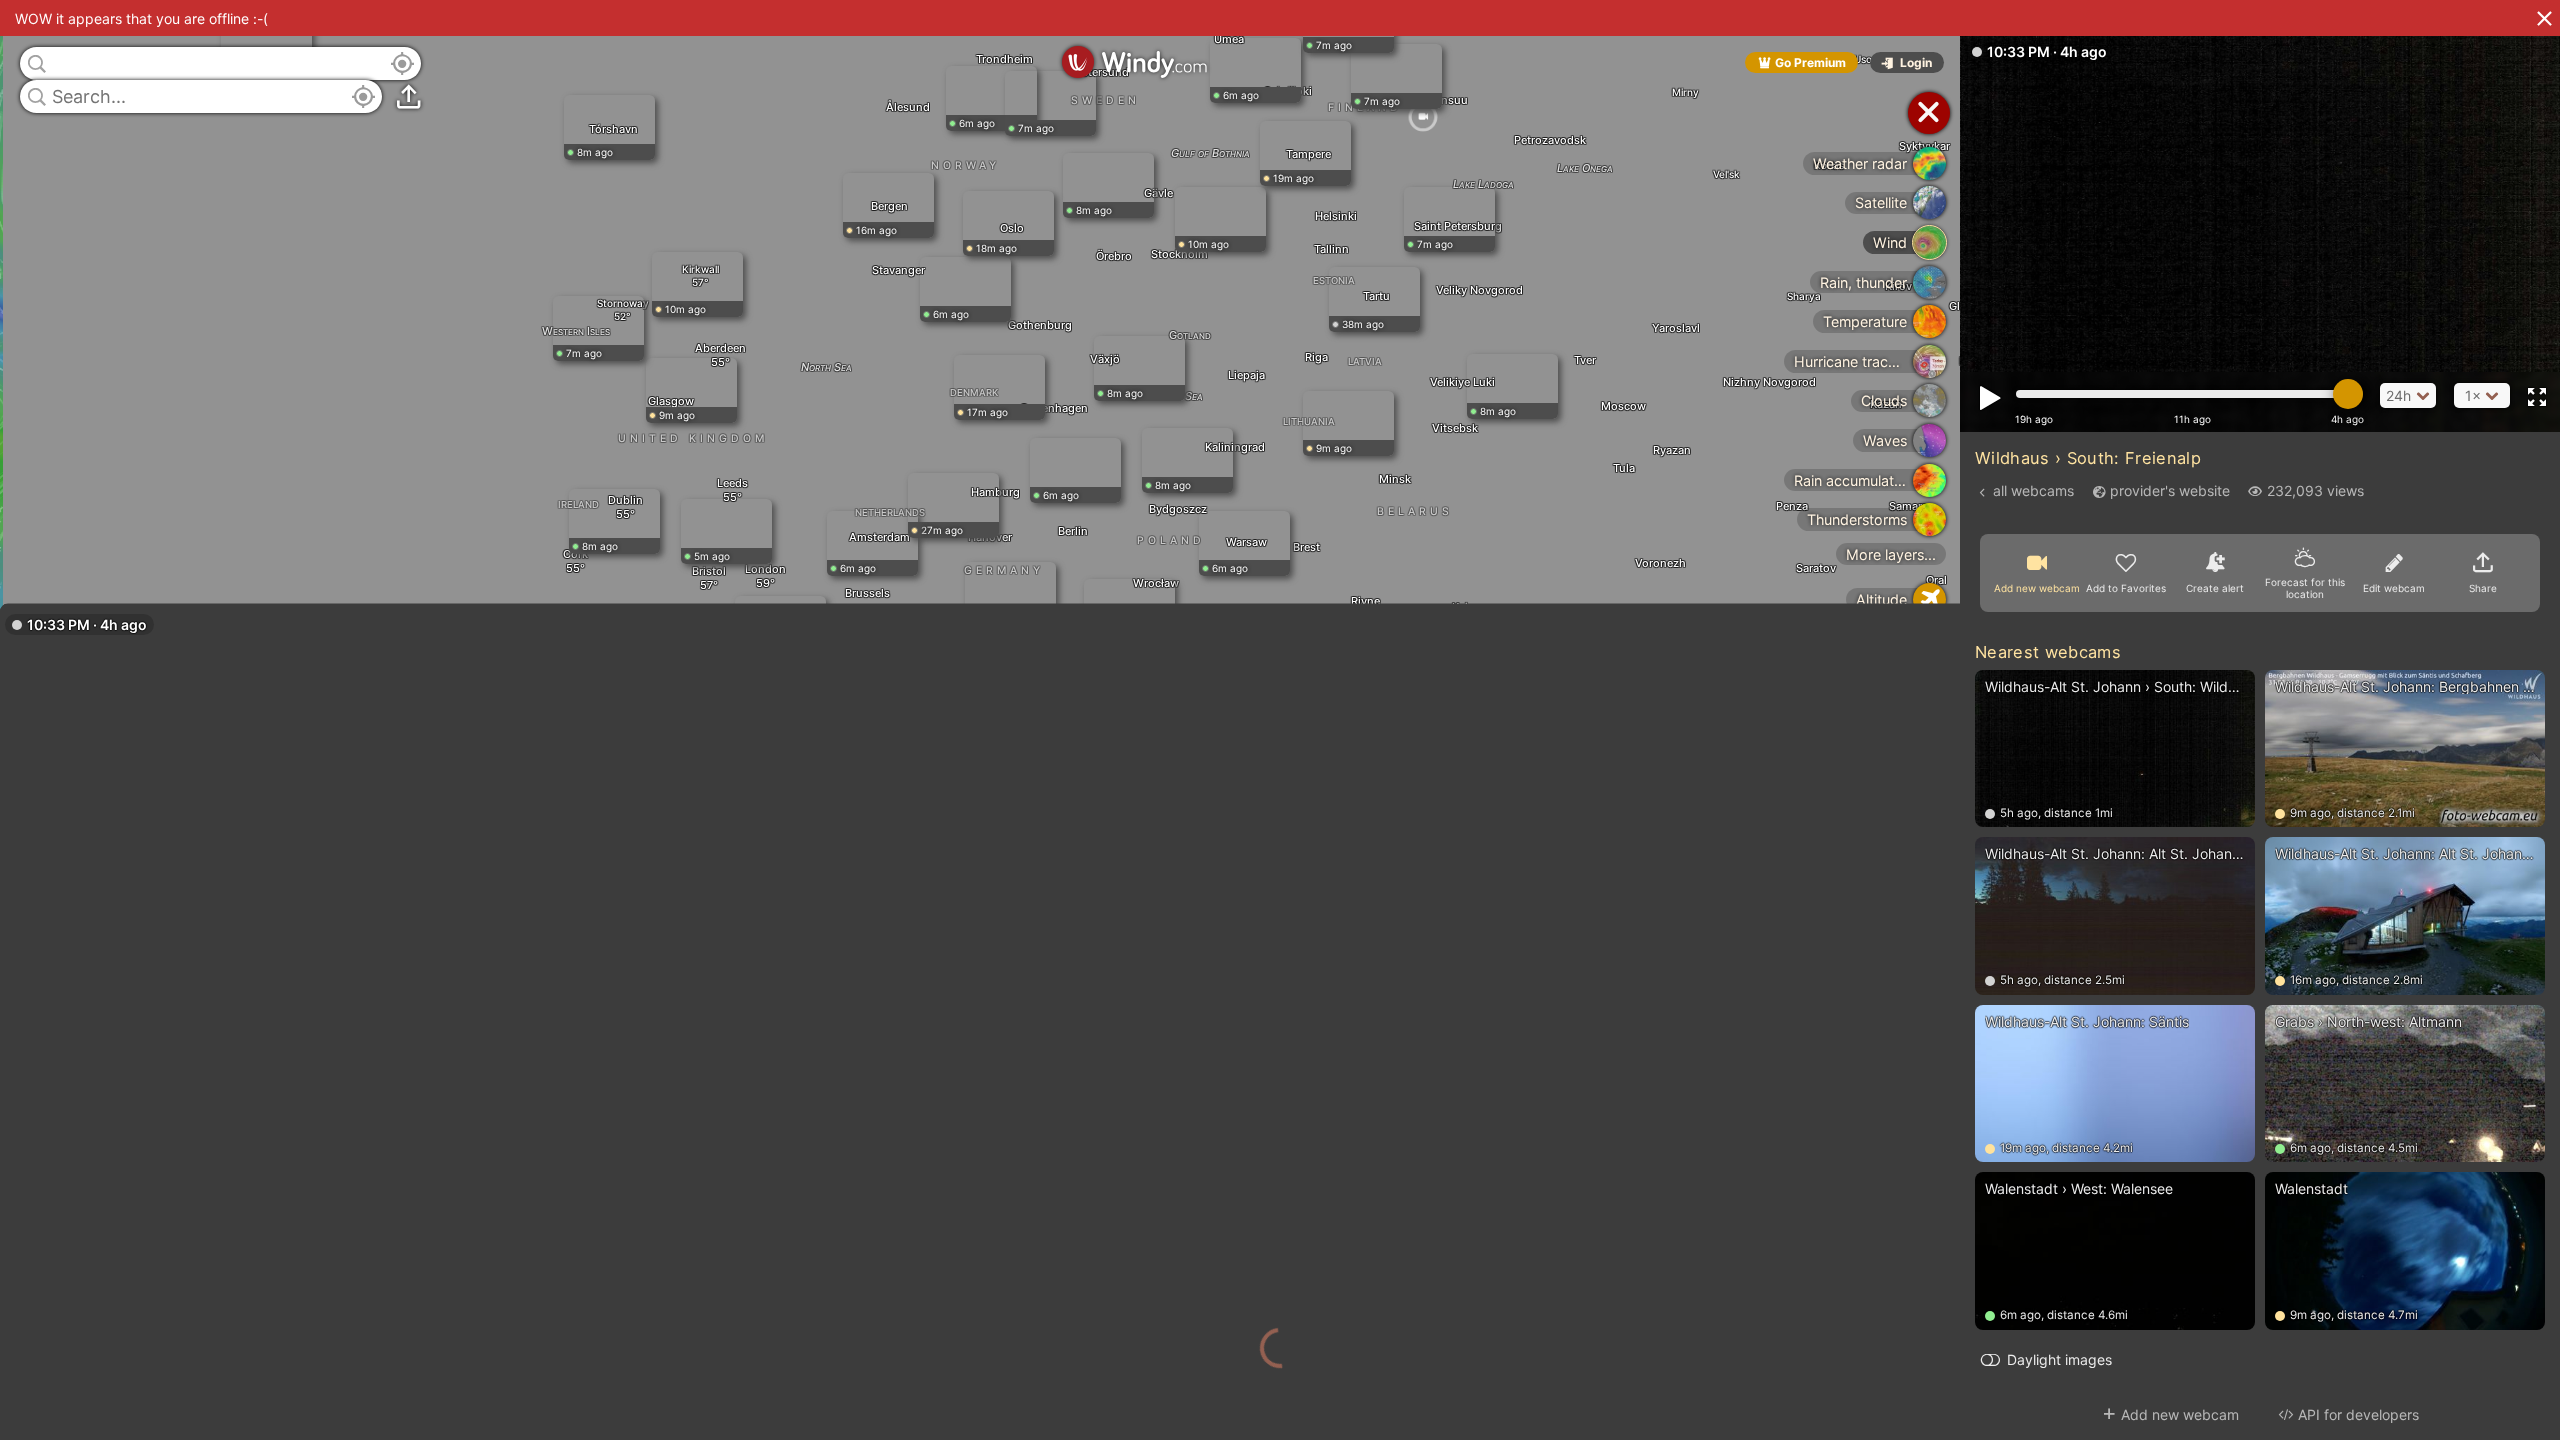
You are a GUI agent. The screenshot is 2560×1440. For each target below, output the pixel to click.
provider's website (2170, 490)
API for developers (2358, 1414)
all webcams (2033, 490)
